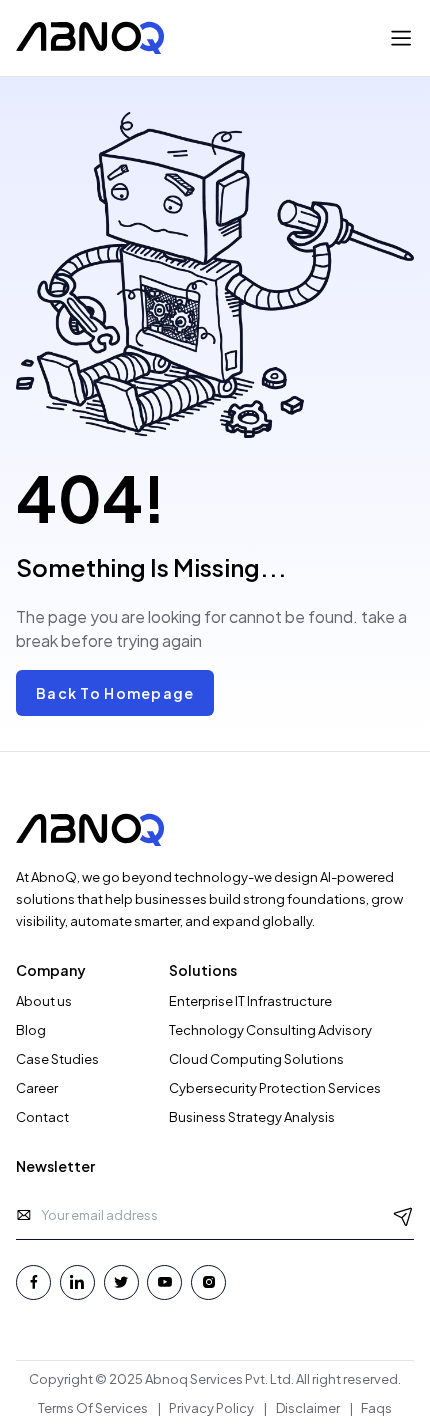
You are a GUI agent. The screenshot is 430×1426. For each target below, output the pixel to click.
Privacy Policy (211, 1408)
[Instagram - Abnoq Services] (208, 1282)
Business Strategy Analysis (252, 1117)
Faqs (376, 1408)
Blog (31, 1030)
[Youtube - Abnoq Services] (164, 1282)
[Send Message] (403, 1215)
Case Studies (57, 1059)
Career (37, 1088)
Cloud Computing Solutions (256, 1059)
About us (44, 1001)
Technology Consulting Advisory (270, 1030)
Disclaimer (308, 1408)
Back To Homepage (115, 693)
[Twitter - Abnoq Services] (121, 1282)
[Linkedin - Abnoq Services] (77, 1282)
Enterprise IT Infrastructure (250, 1001)
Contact (42, 1117)
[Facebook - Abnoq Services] (33, 1282)
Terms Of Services (93, 1408)
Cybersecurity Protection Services (275, 1088)
